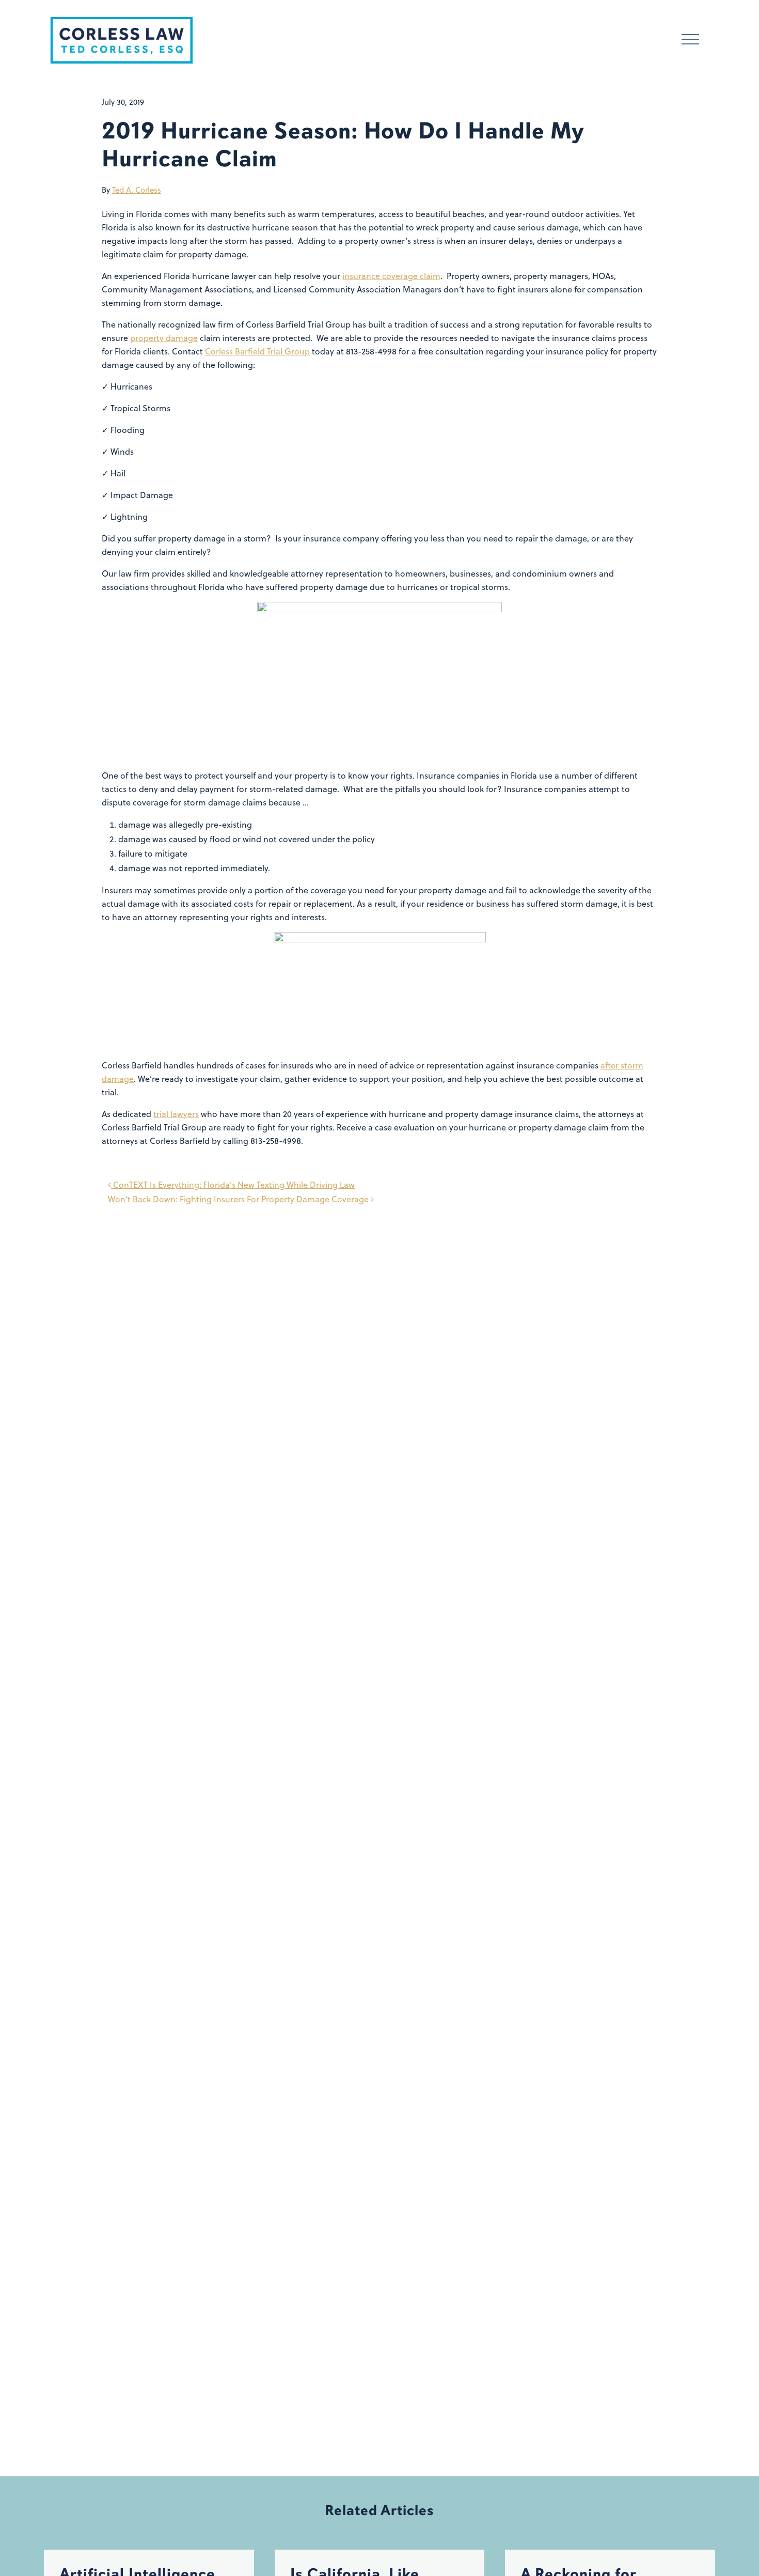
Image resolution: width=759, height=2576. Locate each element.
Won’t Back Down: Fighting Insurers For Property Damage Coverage (239, 1199)
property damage (164, 338)
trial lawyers (176, 1114)
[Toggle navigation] (690, 41)
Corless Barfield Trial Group (257, 351)
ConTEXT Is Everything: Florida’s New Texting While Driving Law (233, 1185)
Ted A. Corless (137, 190)
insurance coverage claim (391, 276)
